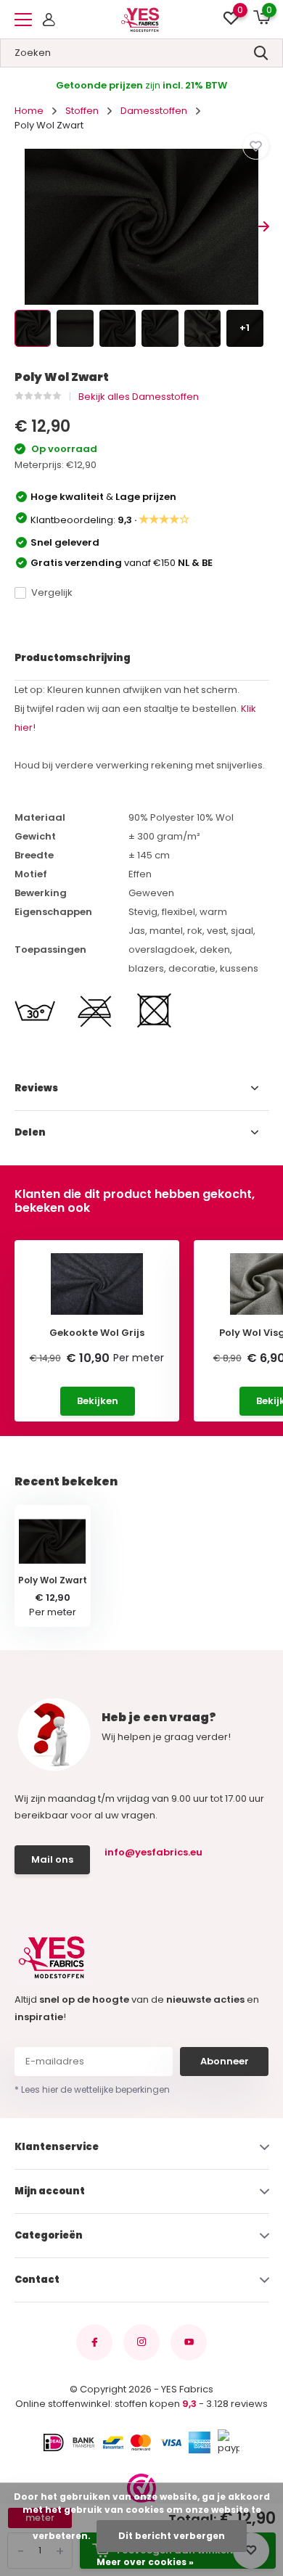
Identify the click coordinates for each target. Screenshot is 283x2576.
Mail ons (52, 1859)
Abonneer (225, 2061)
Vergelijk (52, 592)
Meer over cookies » (145, 2562)
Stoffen (82, 111)
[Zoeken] (261, 53)
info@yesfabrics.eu (153, 1852)
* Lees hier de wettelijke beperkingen (92, 2089)
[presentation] (20, 227)
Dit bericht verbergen (172, 2536)
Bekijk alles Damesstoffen (139, 397)
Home (29, 111)
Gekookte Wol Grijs (97, 1333)
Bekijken (98, 1401)
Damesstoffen (154, 111)
